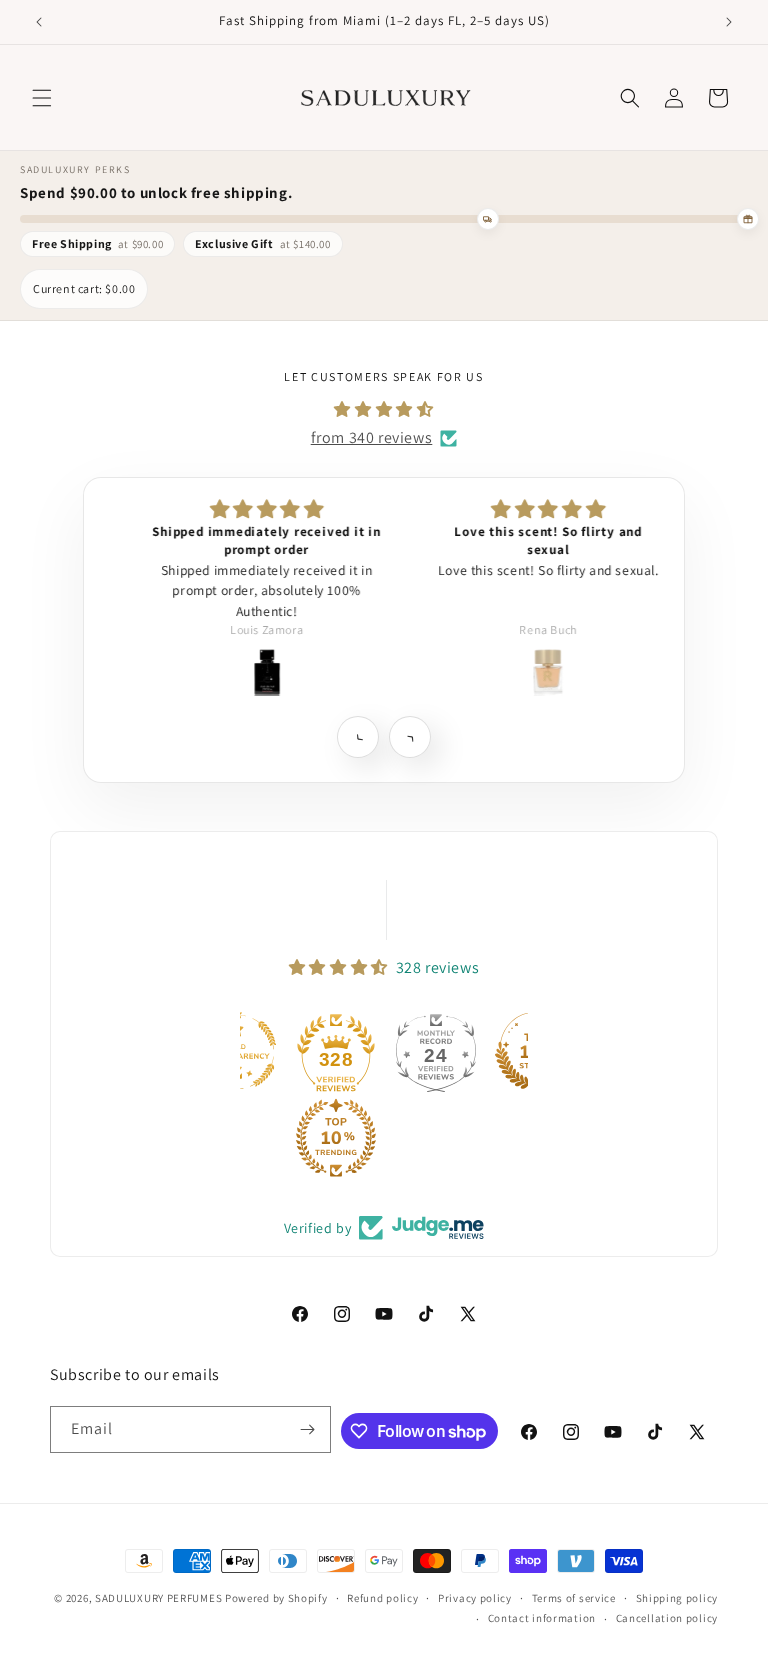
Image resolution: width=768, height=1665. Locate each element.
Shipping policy (677, 1598)
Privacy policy (475, 1598)
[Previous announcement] (39, 22)
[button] (42, 98)
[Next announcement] (729, 22)
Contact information (542, 1618)
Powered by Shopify (276, 1598)
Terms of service (574, 1598)
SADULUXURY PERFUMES (158, 1598)
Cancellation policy (667, 1618)
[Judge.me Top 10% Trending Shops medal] (336, 1138)
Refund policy (382, 1598)
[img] (383, 410)
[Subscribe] (308, 1429)
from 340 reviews (372, 437)
